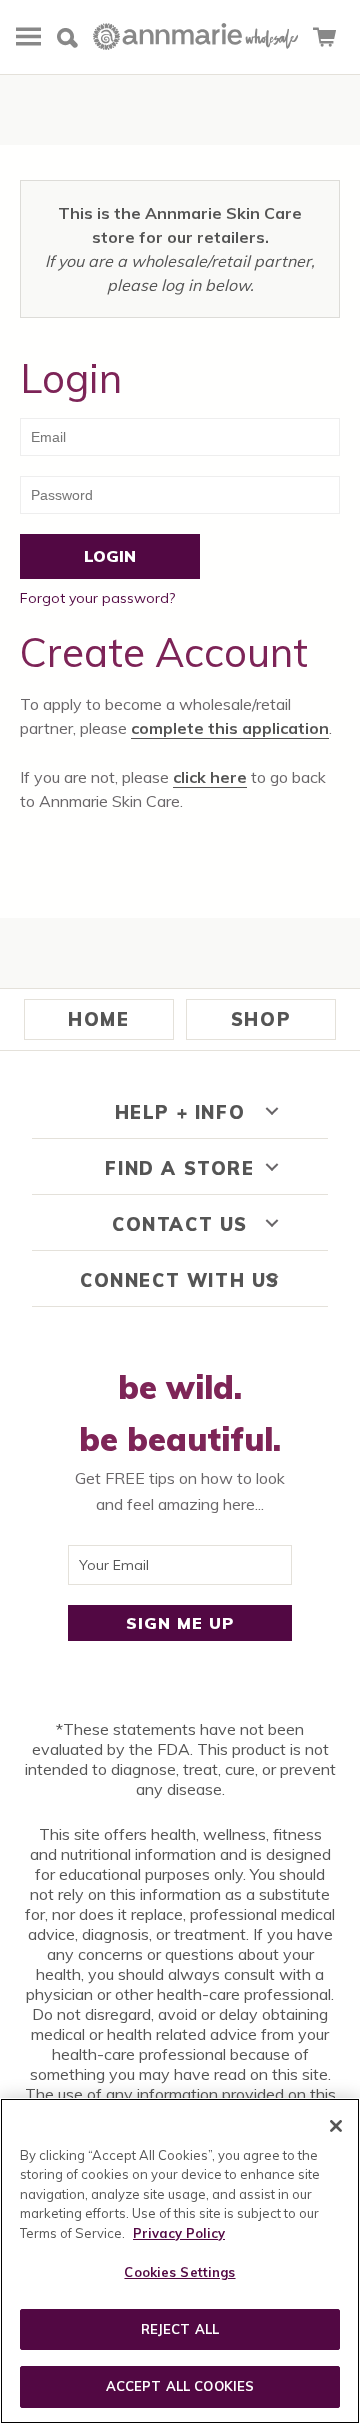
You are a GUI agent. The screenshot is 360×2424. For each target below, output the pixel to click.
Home (98, 1019)
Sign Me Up (180, 1623)
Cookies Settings (179, 2272)
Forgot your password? (97, 598)
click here (210, 777)
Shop (261, 1019)
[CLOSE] (336, 2126)
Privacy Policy (179, 2233)
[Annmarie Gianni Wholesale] (195, 38)
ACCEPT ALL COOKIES (180, 2386)
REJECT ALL (180, 2329)
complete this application (230, 728)
